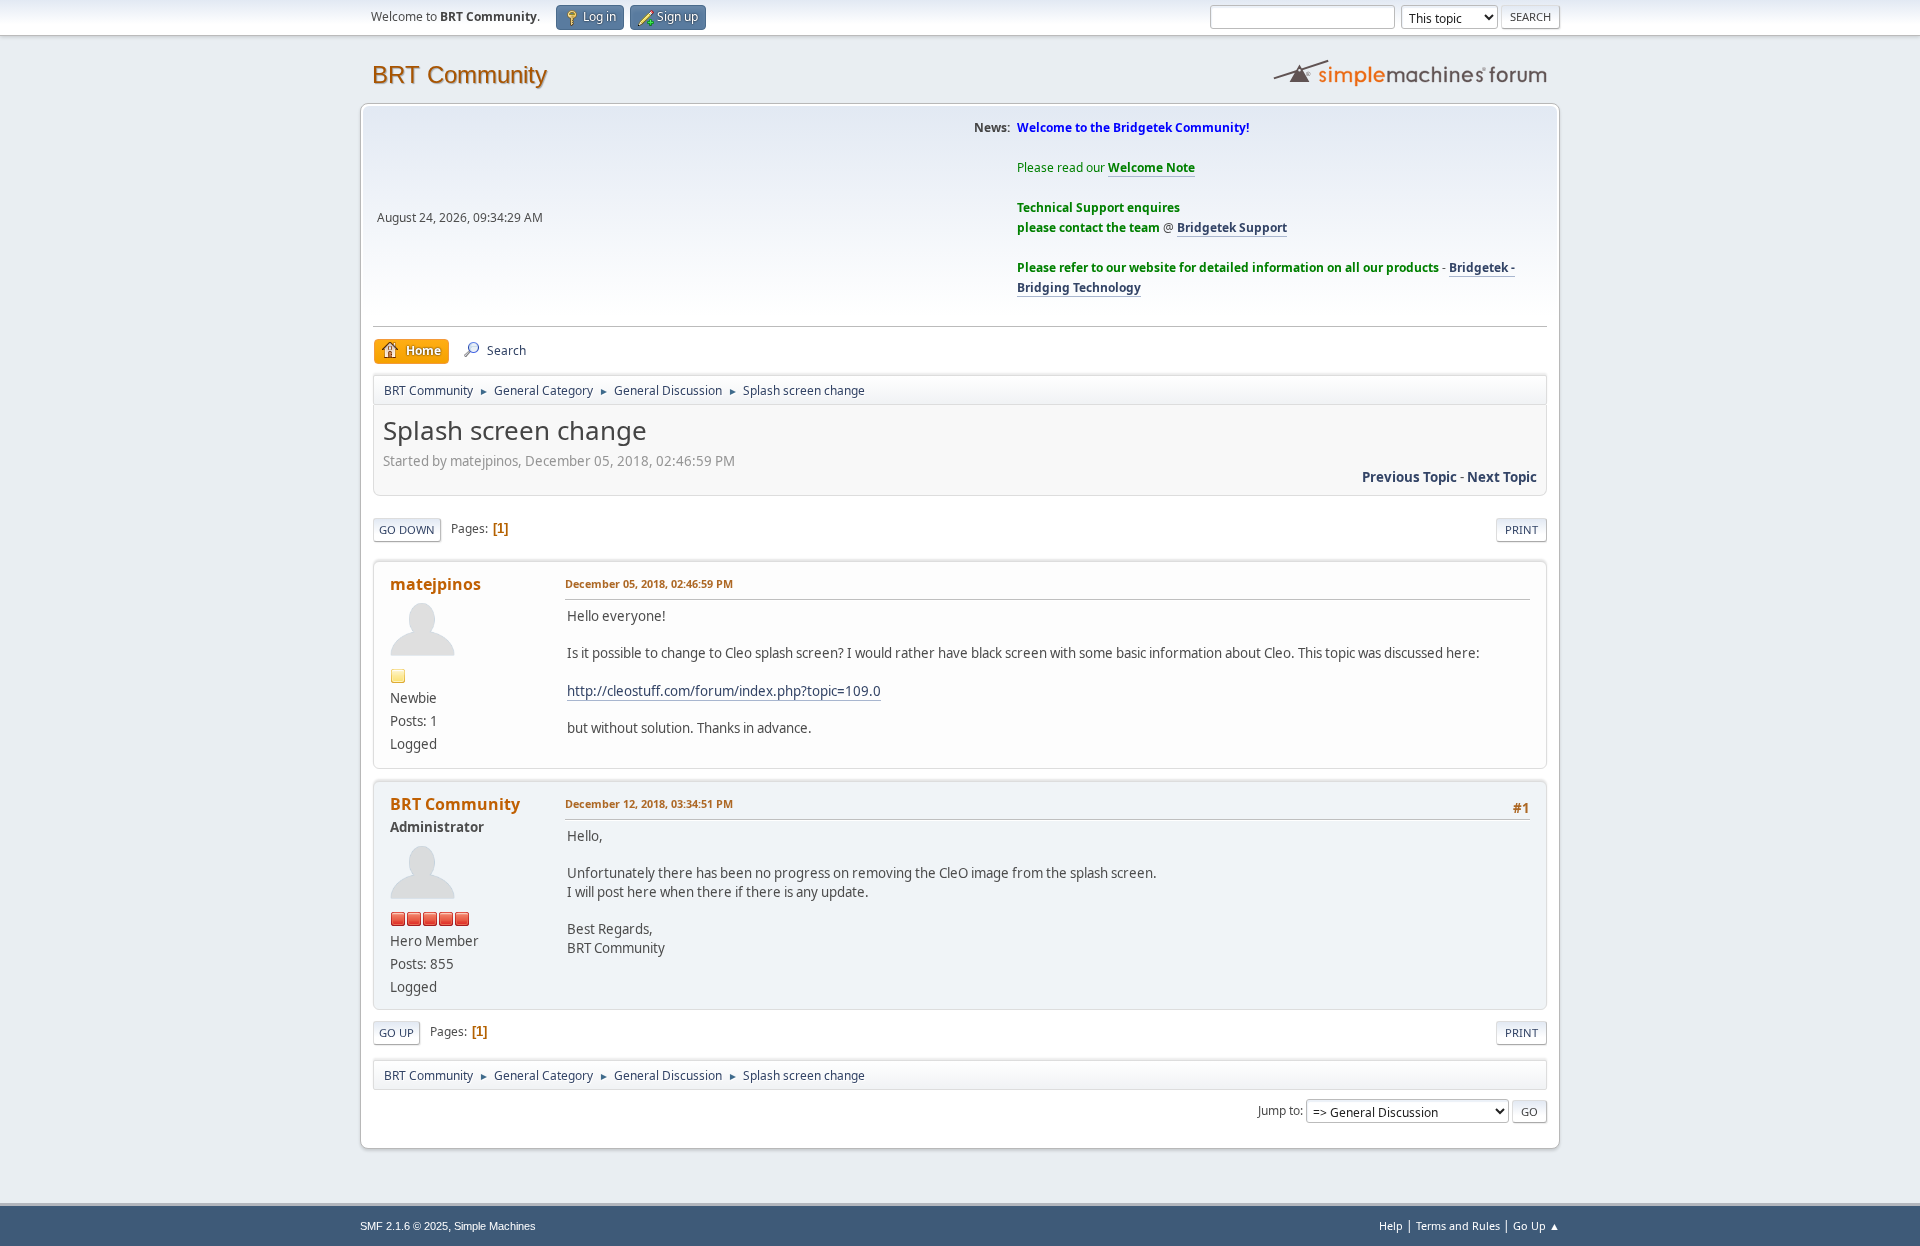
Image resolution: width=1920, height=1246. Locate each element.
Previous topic (1409, 477)
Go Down (407, 529)
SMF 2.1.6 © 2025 (404, 1226)
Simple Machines (495, 1226)
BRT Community (459, 74)
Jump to (1279, 1110)
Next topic (1502, 477)
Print (1521, 529)
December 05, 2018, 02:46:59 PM (649, 583)
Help (1391, 1225)
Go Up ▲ (1536, 1225)
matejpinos (435, 584)
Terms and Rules (1458, 1225)
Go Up (396, 1032)
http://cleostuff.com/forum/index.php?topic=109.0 (724, 691)
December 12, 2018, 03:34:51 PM (649, 803)
